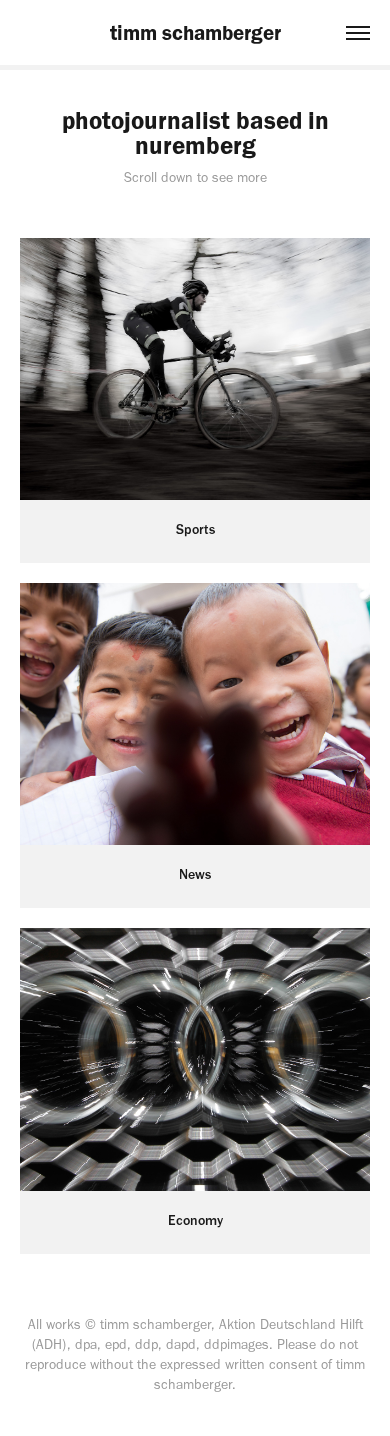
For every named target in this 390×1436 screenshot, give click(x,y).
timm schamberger (195, 32)
